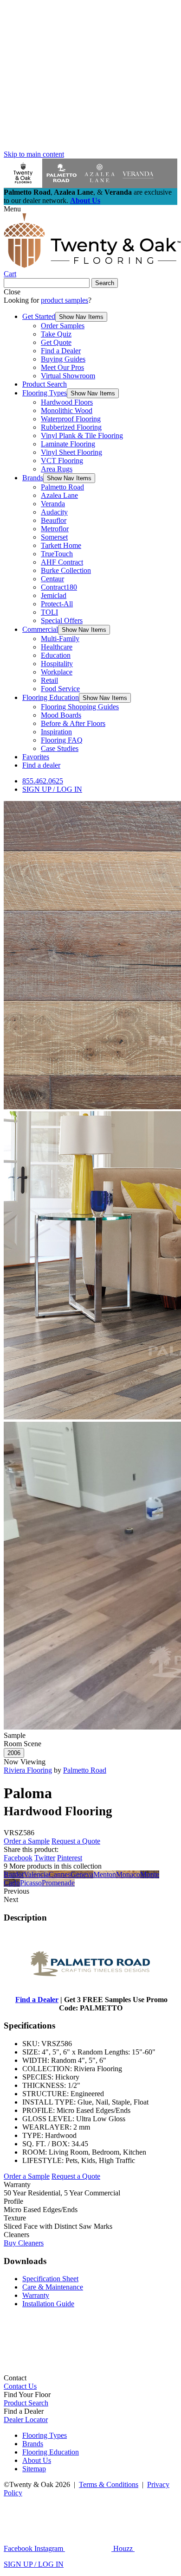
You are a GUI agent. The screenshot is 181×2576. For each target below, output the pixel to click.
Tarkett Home (61, 545)
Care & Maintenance (53, 2287)
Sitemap (34, 2469)
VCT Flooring (62, 461)
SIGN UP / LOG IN (52, 789)
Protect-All (57, 604)
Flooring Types (45, 393)
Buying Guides (63, 359)
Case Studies (60, 748)
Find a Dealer (61, 351)
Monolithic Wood (67, 410)
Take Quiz (56, 334)
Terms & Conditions (109, 2484)
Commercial (40, 629)
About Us (85, 200)
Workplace (57, 672)
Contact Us (20, 2386)
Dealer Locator (26, 2420)
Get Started (39, 316)
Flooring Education (51, 697)
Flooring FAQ (62, 740)
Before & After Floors (73, 723)
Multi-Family (60, 639)
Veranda (53, 504)
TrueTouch (57, 554)
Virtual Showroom (68, 376)
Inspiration (56, 732)
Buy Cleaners (24, 2243)
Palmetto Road (62, 487)
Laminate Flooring (68, 444)
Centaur (52, 579)
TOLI (49, 612)
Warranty (36, 2295)
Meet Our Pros (62, 367)
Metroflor (55, 529)
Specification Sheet (50, 2279)
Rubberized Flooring (71, 427)
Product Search (45, 384)
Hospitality (57, 664)
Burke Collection (66, 570)
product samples (65, 300)
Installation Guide (48, 2304)
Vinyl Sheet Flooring (71, 452)
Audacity (54, 512)
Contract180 (59, 587)
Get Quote (56, 342)
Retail (49, 680)
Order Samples (63, 326)
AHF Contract (62, 562)
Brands (33, 478)
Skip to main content (34, 154)
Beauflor (54, 520)
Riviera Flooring (28, 1770)
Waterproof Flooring (71, 419)
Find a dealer (41, 765)
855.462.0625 (43, 781)
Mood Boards (61, 715)
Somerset (54, 537)
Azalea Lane (59, 495)
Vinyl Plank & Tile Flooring (82, 436)
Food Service (60, 689)
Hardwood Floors (67, 402)
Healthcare (57, 647)
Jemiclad (54, 595)
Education (56, 655)
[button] (81, 317)
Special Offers (62, 620)
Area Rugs (57, 469)
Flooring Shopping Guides (80, 707)
